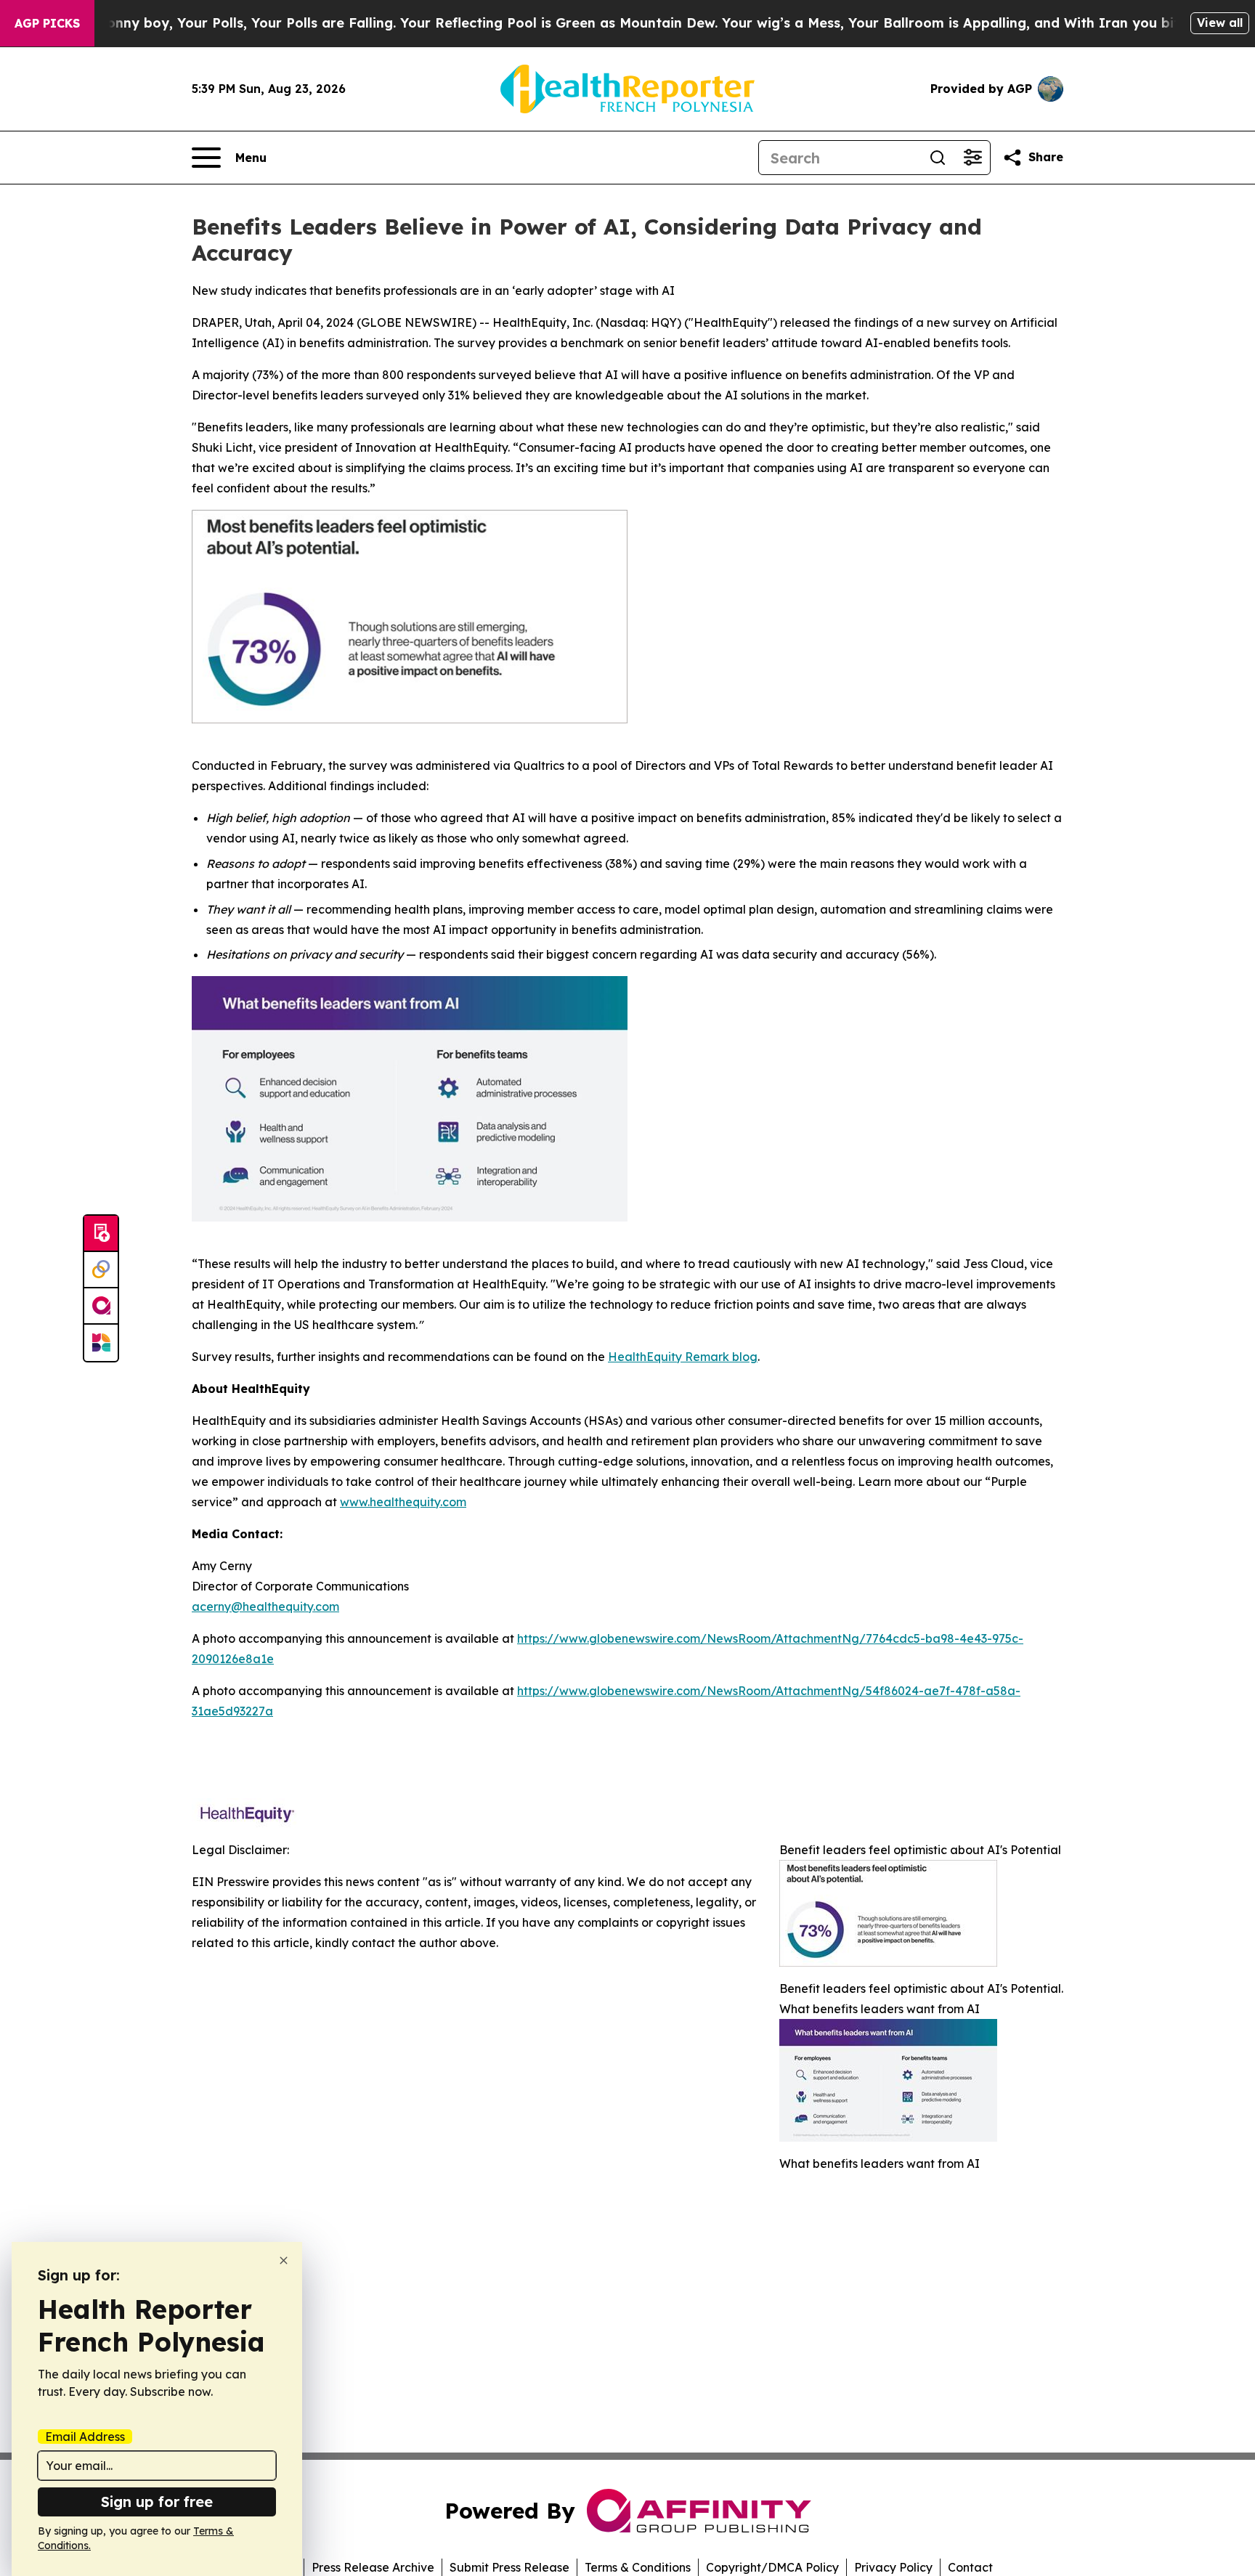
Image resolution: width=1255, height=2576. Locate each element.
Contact (970, 2567)
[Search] (938, 158)
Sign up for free (157, 2502)
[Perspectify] (101, 1270)
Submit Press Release (509, 2567)
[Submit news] (101, 1234)
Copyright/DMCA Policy (772, 2567)
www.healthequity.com (403, 1502)
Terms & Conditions (638, 2567)
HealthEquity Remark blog (683, 1357)
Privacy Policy (893, 2567)
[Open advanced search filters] (972, 158)
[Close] (284, 2260)
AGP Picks (47, 23)
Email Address (85, 2437)
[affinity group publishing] (101, 1307)
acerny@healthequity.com (265, 1606)
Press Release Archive (373, 2567)
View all (1220, 23)
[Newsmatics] (101, 1343)
